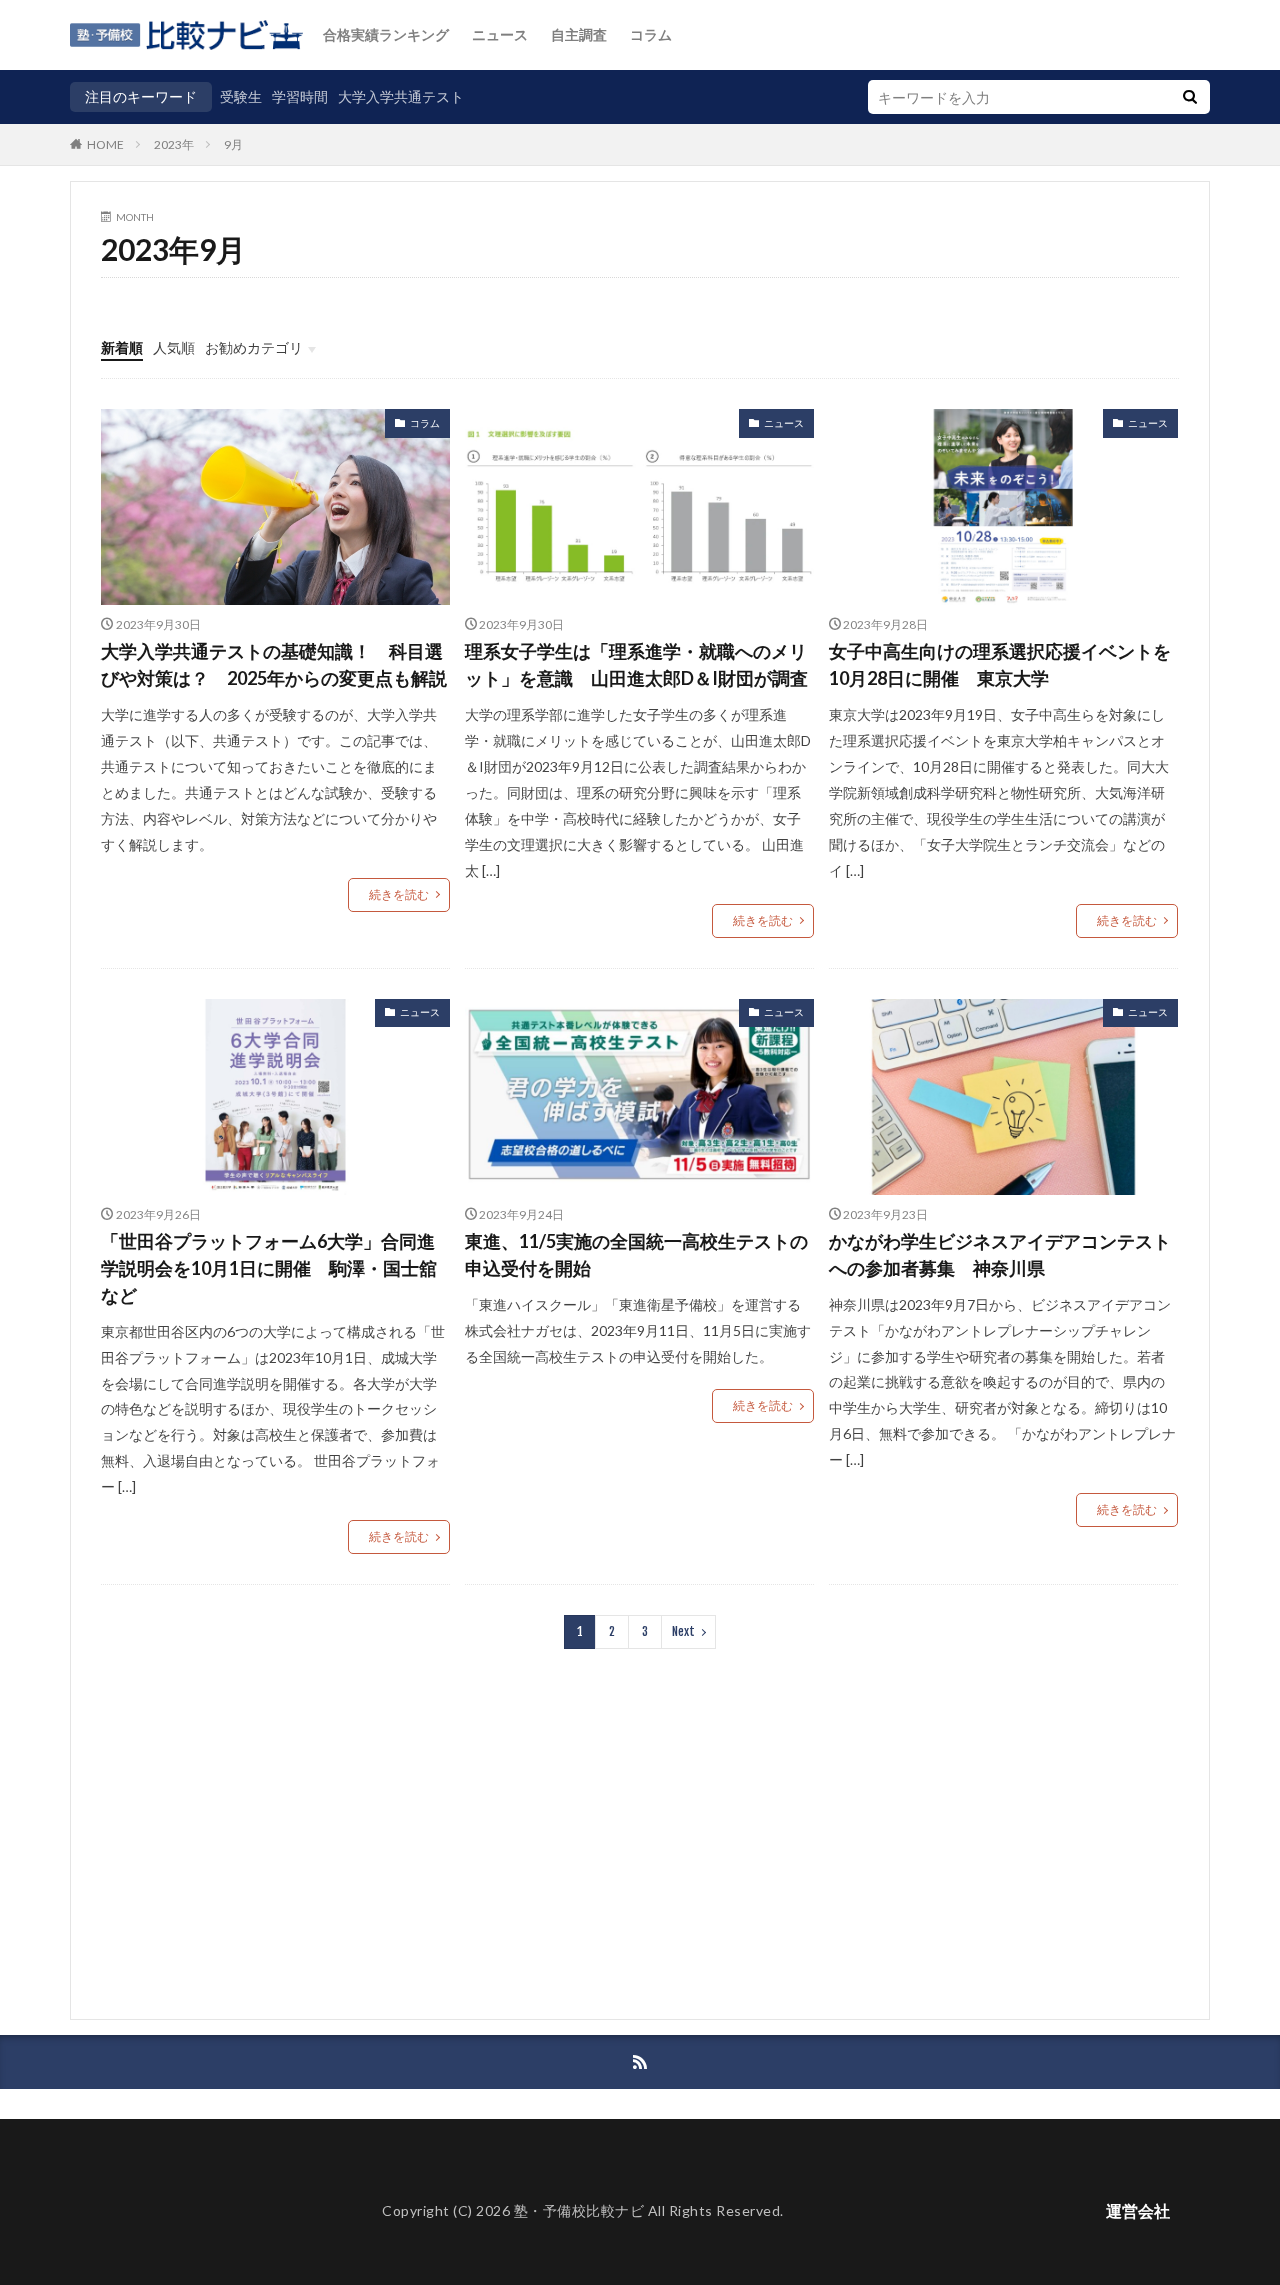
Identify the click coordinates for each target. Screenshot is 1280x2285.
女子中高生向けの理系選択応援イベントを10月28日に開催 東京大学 (1000, 664)
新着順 (122, 347)
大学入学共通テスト (401, 96)
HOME (105, 144)
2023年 (174, 144)
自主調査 (579, 34)
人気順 (174, 347)
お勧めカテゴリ (254, 347)
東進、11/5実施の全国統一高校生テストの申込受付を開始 (636, 1254)
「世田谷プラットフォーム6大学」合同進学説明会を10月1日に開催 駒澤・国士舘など (269, 1268)
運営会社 (1138, 2210)
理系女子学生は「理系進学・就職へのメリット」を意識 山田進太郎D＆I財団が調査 (636, 664)
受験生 (241, 96)
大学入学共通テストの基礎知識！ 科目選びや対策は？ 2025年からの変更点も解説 (274, 664)
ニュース (500, 34)
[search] (1190, 97)
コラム (651, 34)
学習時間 (300, 96)
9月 (233, 144)
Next (683, 1631)
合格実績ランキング (386, 34)
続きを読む (399, 894)
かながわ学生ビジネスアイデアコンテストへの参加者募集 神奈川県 (1000, 1254)
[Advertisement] (640, 1849)
